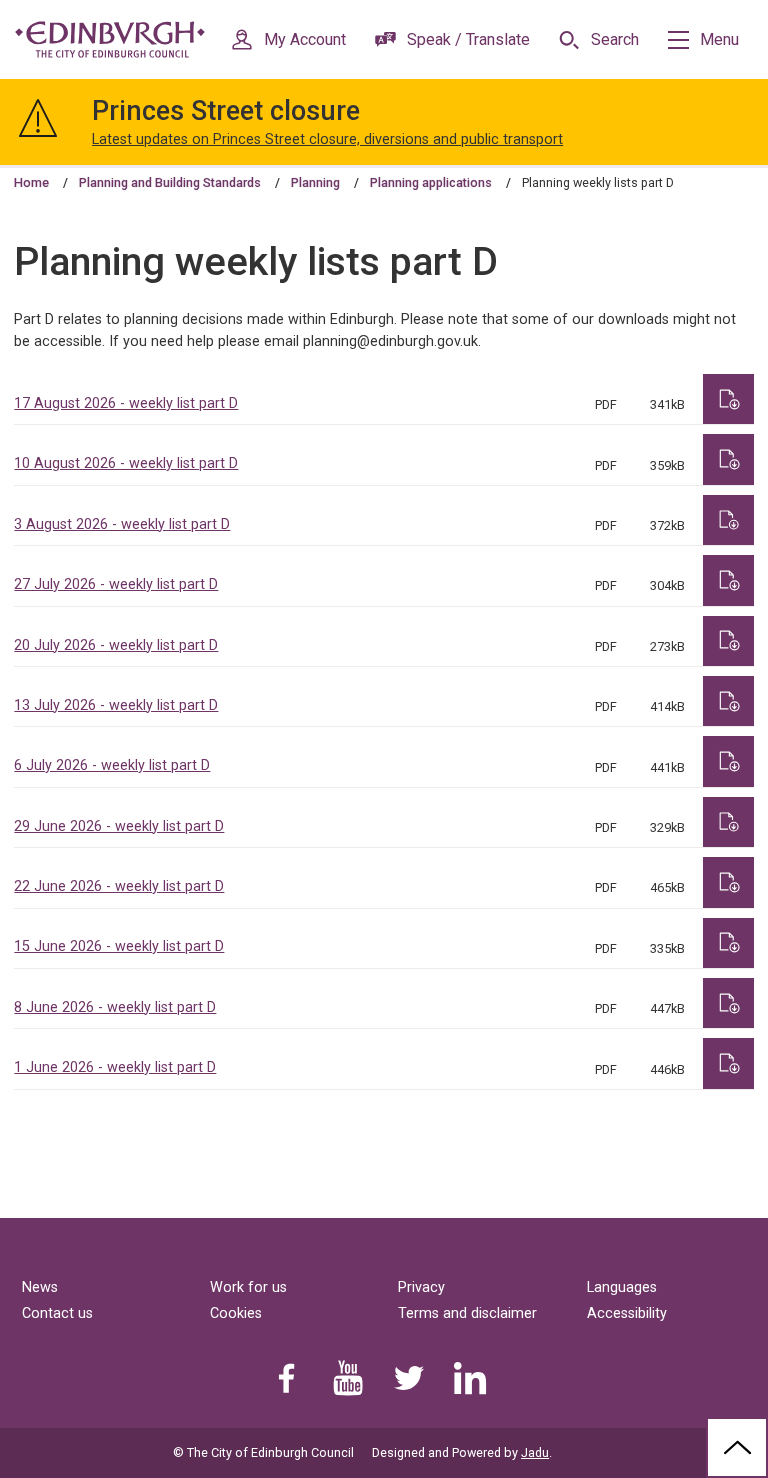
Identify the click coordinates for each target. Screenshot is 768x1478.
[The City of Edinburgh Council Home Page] (110, 39)
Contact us (57, 1313)
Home (31, 182)
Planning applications (431, 182)
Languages (622, 1287)
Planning (315, 182)
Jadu (535, 1452)
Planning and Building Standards (170, 182)
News (40, 1287)
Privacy (421, 1287)
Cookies (236, 1313)
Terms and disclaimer (467, 1313)
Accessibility (627, 1313)
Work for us (248, 1287)
